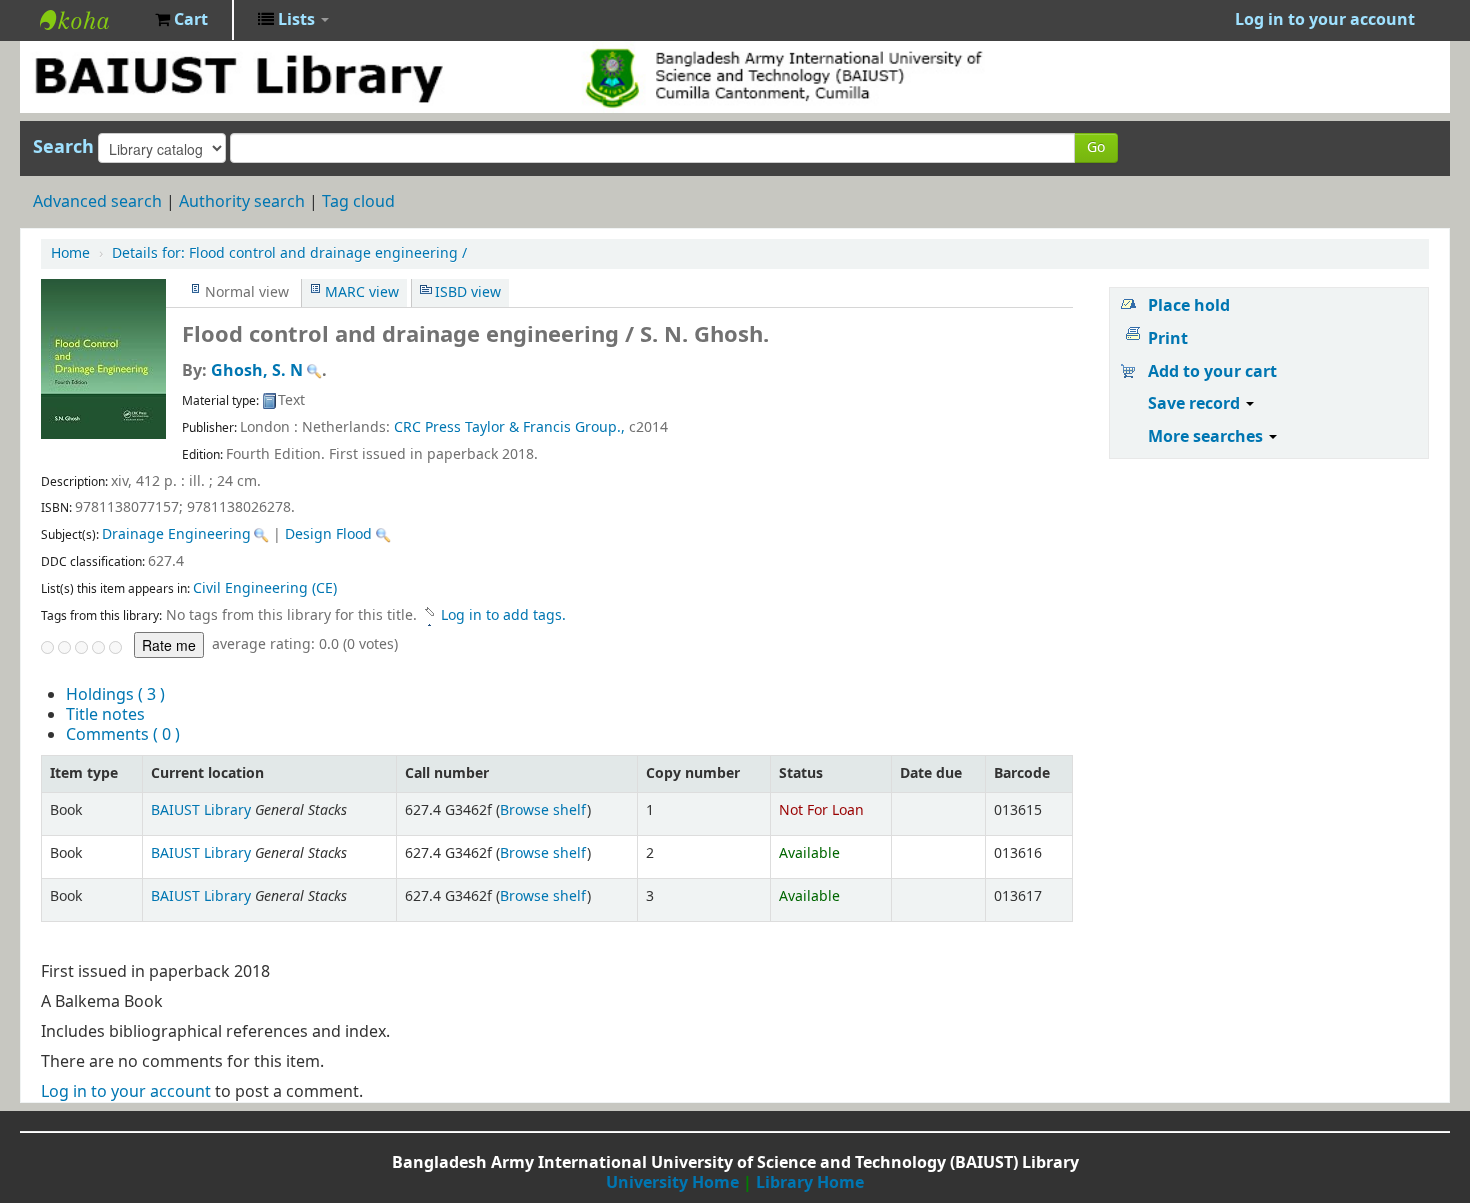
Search (63, 147)
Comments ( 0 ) (123, 735)
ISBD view (468, 292)
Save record (1196, 404)
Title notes (105, 715)
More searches (1207, 437)
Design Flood (328, 534)
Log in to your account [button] (1325, 20)
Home (70, 253)
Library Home (810, 1183)
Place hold (1189, 306)
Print (1168, 339)
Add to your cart (1212, 372)
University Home (672, 1183)
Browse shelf (543, 810)
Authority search (242, 202)
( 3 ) (115, 695)
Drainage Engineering (176, 534)
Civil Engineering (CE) (265, 588)
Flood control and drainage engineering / (289, 253)
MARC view (362, 292)
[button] (181, 20)
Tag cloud (358, 202)
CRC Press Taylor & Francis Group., (509, 427)
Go (1096, 147)
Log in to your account (126, 1092)
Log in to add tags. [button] (503, 615)
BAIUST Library (90, 20)
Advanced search (97, 202)
